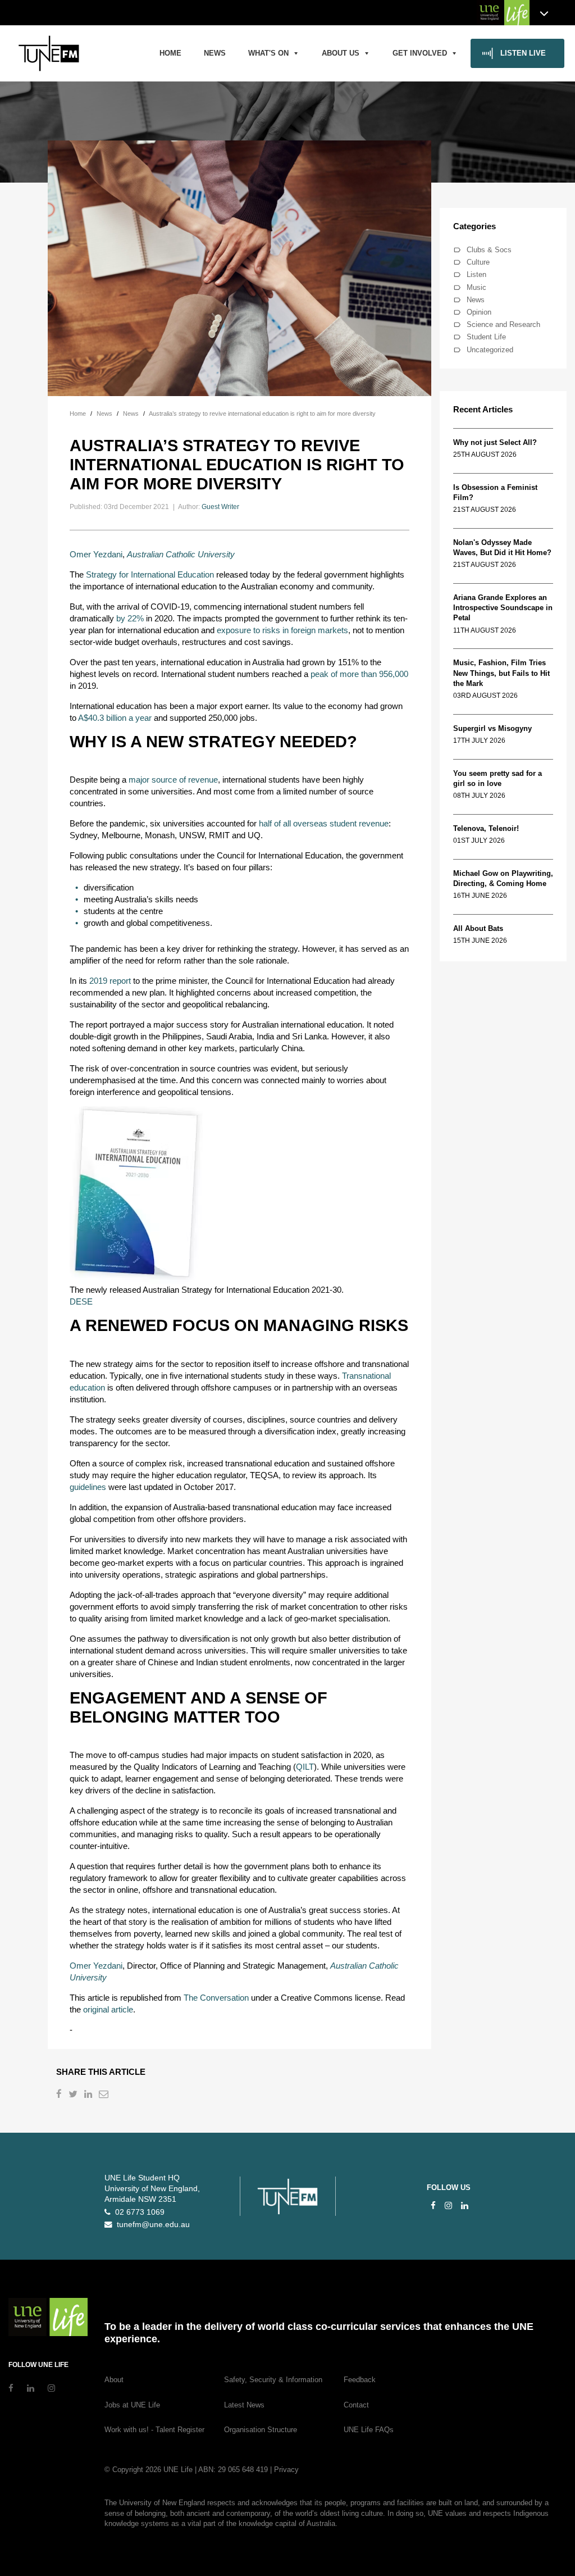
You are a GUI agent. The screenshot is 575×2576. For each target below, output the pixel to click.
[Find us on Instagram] (448, 2205)
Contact (356, 2405)
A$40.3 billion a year (115, 718)
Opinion (479, 312)
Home (170, 53)
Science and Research (503, 324)
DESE (81, 1301)
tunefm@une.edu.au (151, 2225)
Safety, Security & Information (273, 2380)
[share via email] (105, 2095)
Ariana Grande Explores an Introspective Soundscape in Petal (503, 608)
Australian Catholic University (181, 554)
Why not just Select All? (495, 442)
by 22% (130, 618)
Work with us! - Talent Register (154, 2430)
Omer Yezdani (96, 554)
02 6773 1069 (138, 2212)
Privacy (286, 2470)
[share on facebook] (60, 2095)
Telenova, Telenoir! (488, 828)
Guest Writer (220, 507)
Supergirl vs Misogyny (492, 728)
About (114, 2380)
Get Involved (420, 53)
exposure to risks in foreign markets (282, 630)
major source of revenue (173, 780)
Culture (478, 262)
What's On (268, 53)
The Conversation (216, 1998)
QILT (305, 1767)
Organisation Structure (261, 2430)
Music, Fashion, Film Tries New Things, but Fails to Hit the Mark (501, 673)
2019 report (110, 981)
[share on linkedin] (89, 2095)
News (215, 53)
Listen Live (523, 53)
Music (476, 287)
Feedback (360, 2380)
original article (108, 2009)
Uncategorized (490, 350)
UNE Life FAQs (369, 2430)
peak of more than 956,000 (359, 674)
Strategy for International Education (150, 574)
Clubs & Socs (489, 250)
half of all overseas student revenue (324, 823)
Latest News (244, 2405)
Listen (476, 274)
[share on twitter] (74, 2095)
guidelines (88, 1487)
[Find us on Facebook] (433, 2205)
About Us (341, 53)
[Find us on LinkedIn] (465, 2205)
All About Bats (478, 928)
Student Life (486, 337)
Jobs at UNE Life (132, 2405)
